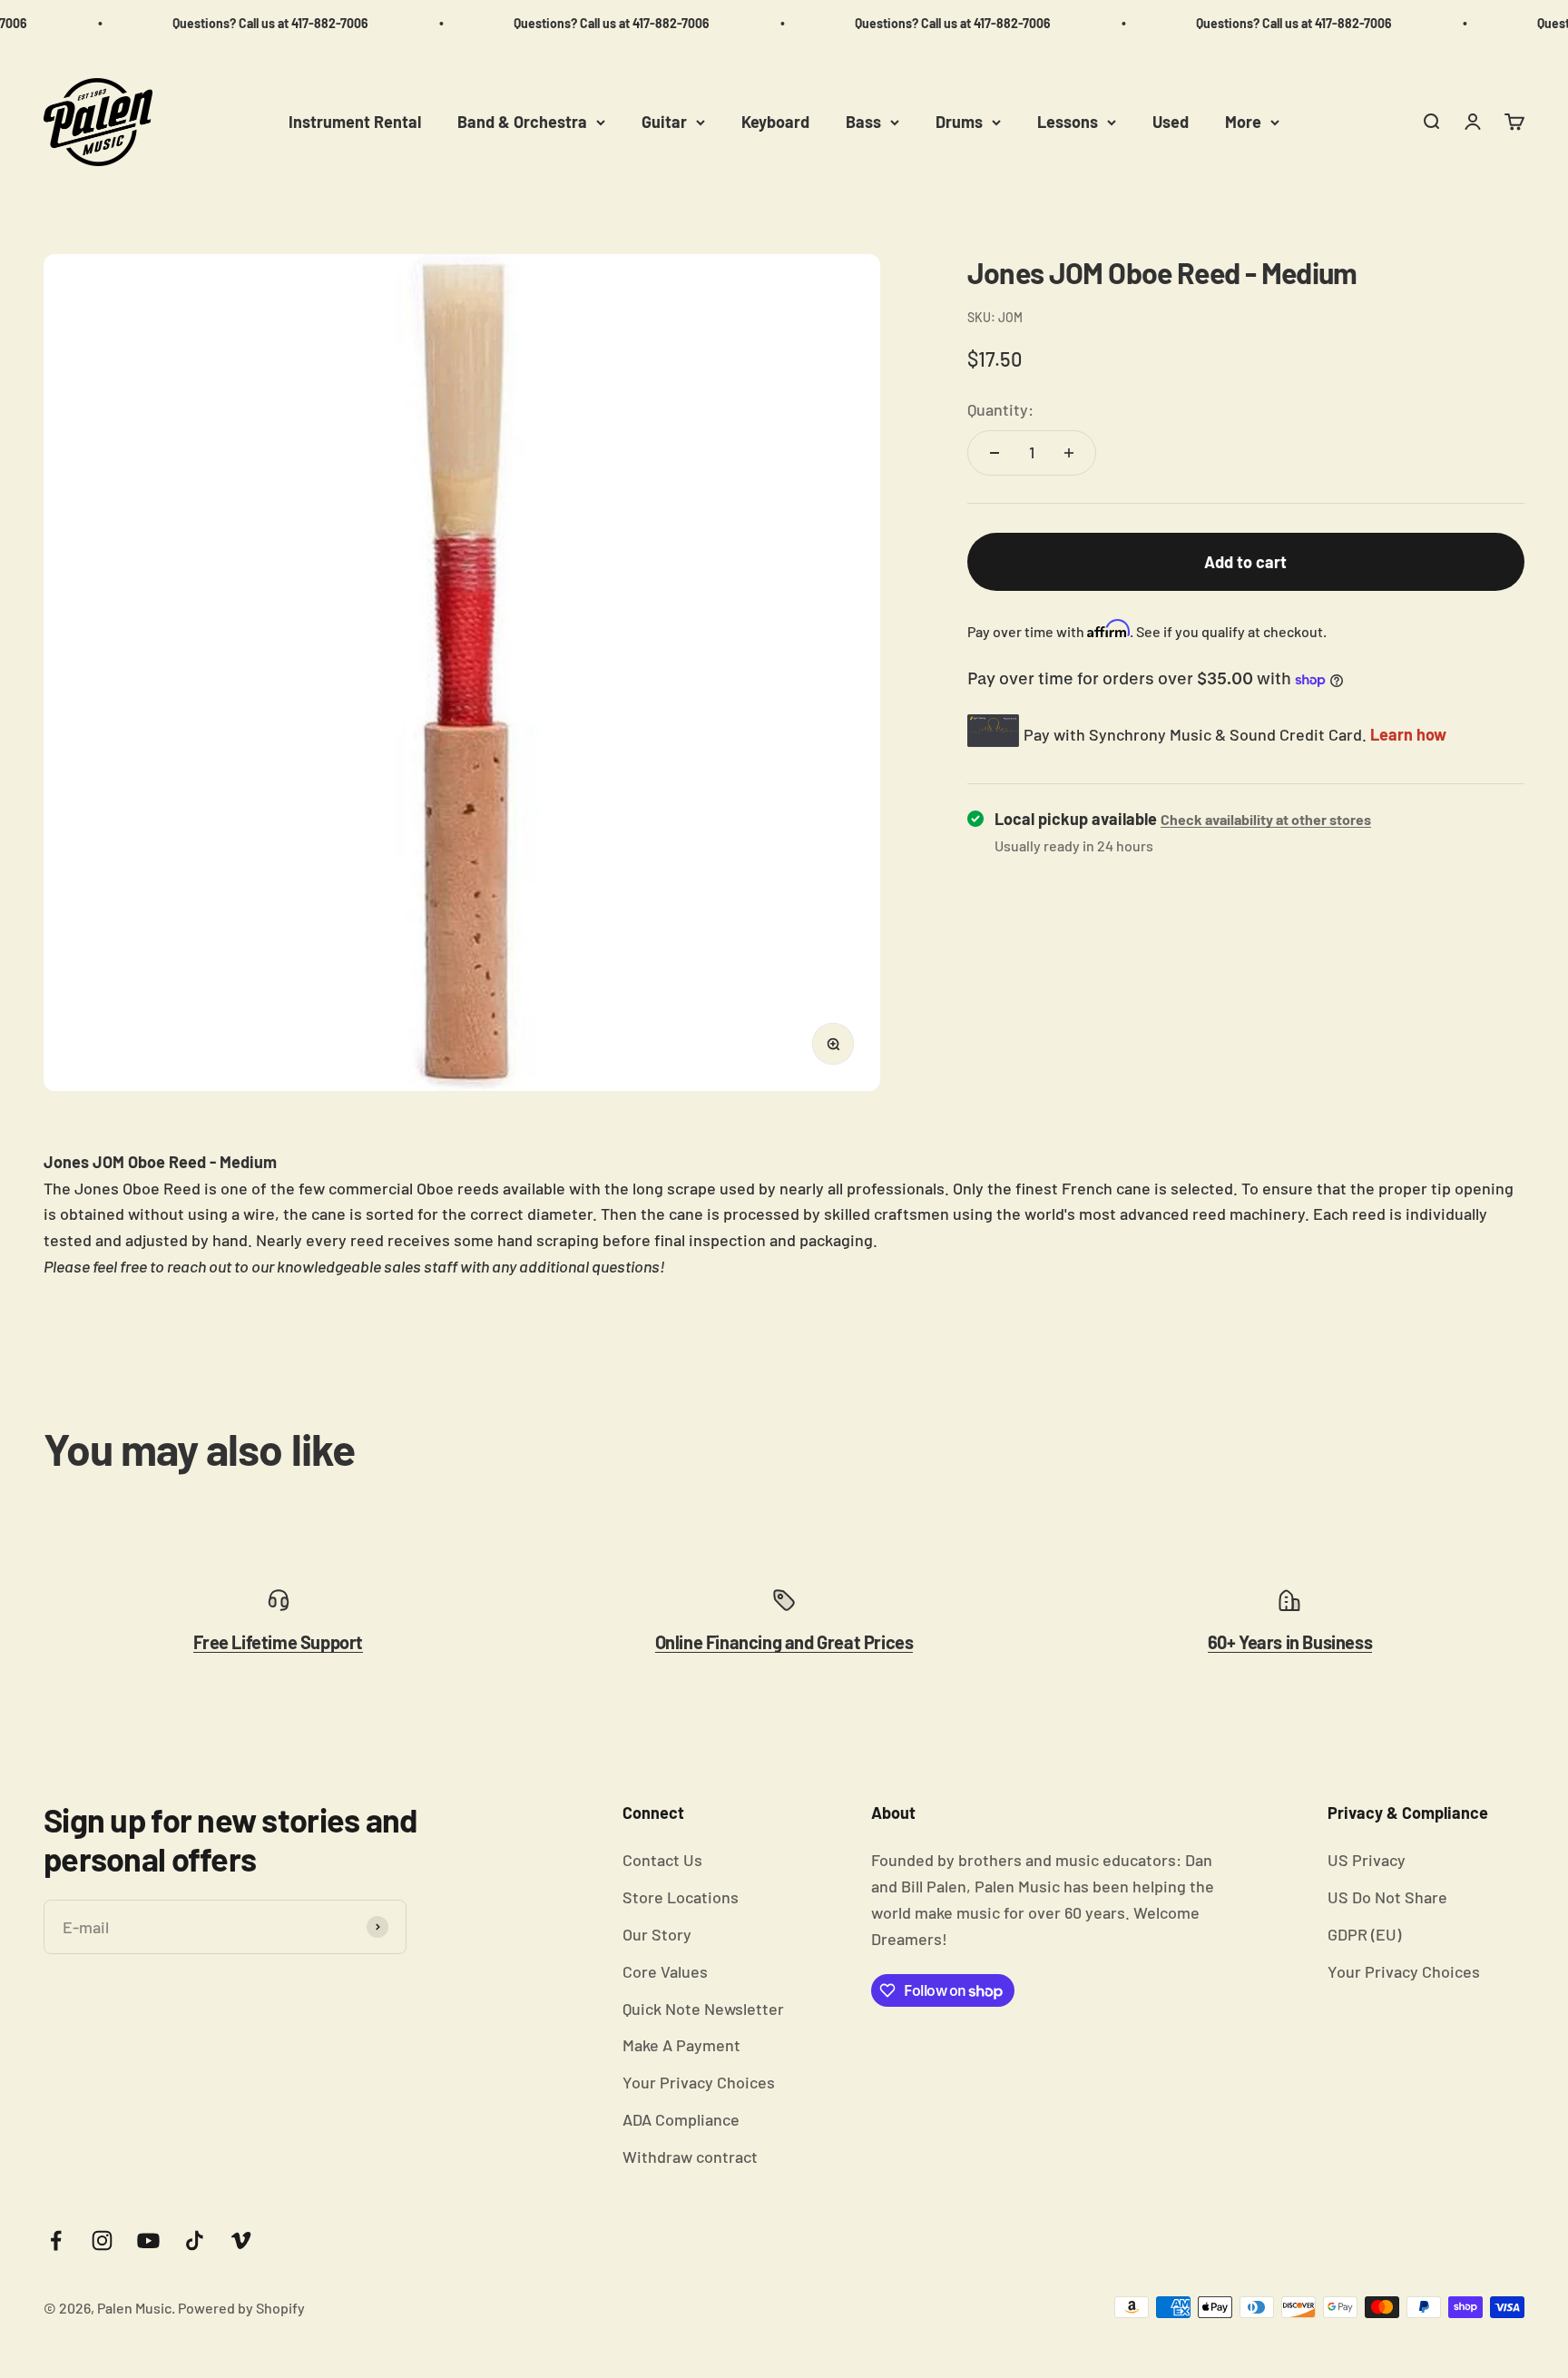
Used (1171, 122)
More (1243, 122)
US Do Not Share (1387, 1897)
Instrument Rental (355, 122)
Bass (863, 122)
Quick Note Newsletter (703, 2009)
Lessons (1068, 122)
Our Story (657, 1934)
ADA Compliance (681, 2119)
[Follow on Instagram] (102, 2240)
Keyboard (775, 122)
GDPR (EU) (1364, 1934)
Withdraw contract (690, 2157)
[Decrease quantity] (995, 453)
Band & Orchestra (522, 122)
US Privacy (1367, 1860)
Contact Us (662, 1860)
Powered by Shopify (241, 2308)
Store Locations (681, 1897)
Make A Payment (681, 2045)
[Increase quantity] (1069, 453)
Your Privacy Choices (699, 2082)
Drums (959, 122)
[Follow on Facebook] (56, 2240)
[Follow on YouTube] (148, 2240)
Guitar (664, 122)
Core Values (665, 1971)
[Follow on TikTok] (195, 2240)
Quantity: (1000, 409)
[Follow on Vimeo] (241, 2240)
